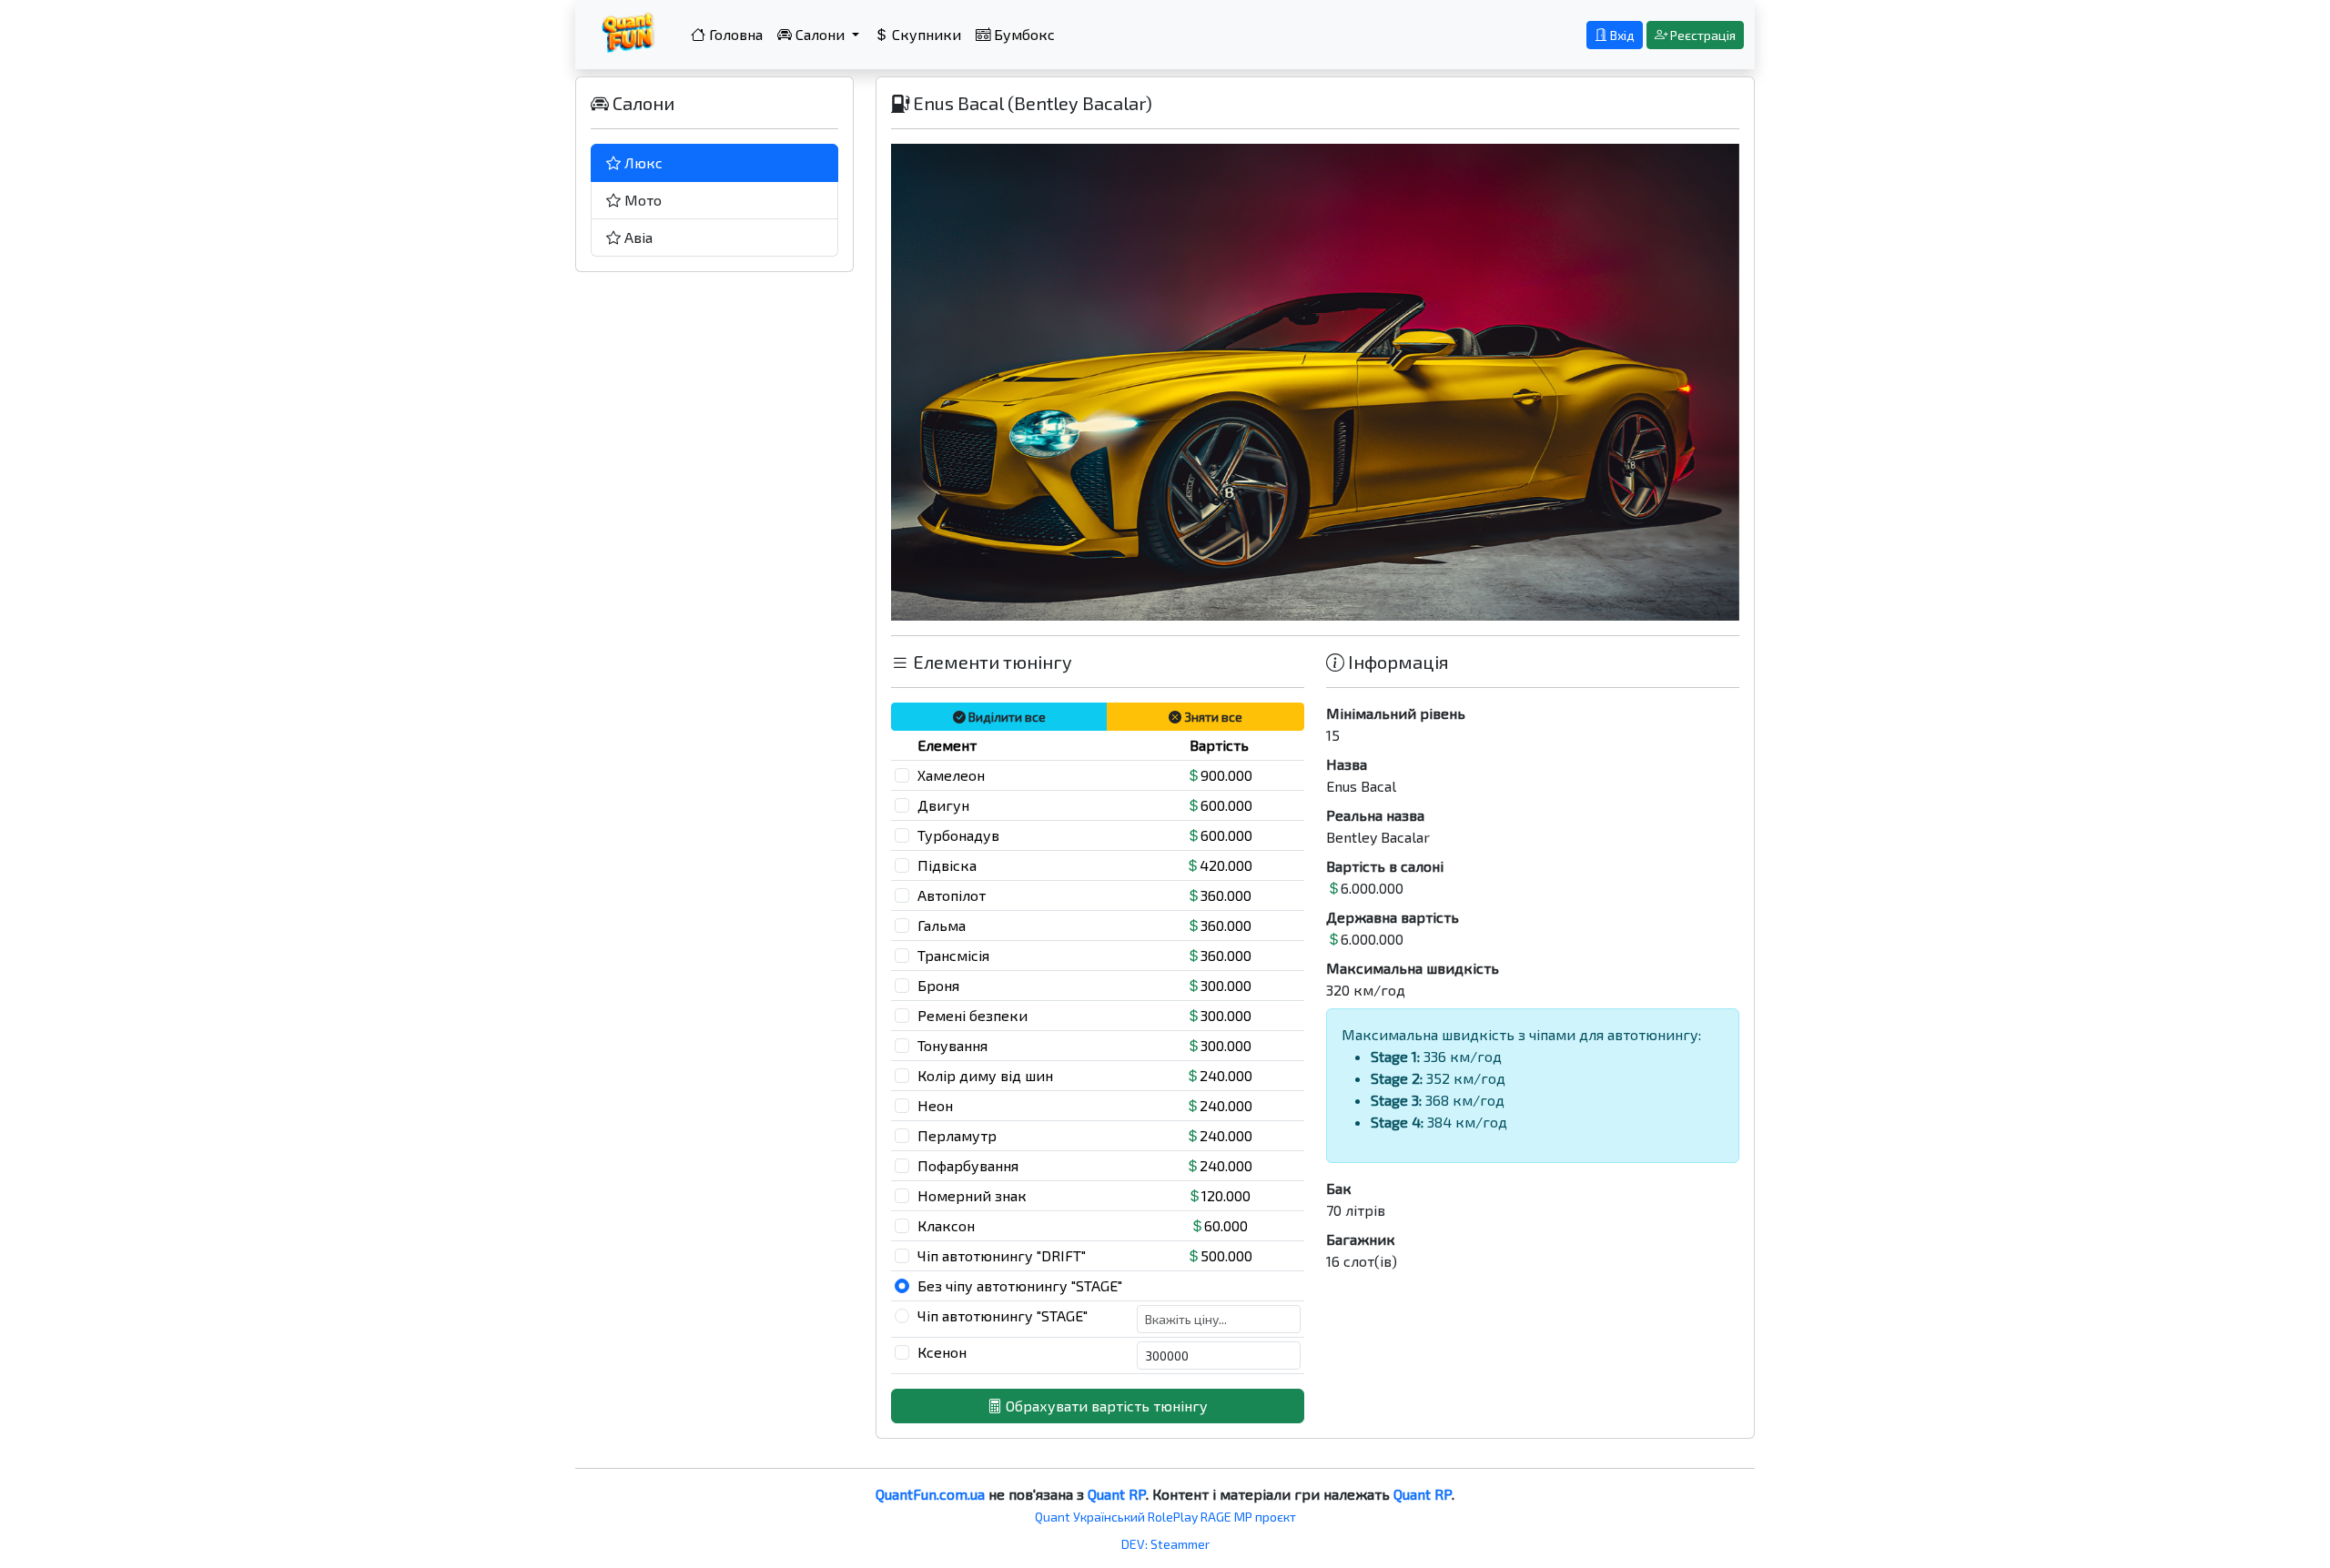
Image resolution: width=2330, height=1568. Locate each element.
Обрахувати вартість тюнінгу (1105, 1406)
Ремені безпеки (973, 1015)
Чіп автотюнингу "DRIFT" (1002, 1255)
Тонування (952, 1045)
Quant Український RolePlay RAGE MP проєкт (1165, 1517)
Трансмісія (953, 955)
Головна (734, 34)
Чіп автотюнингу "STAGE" (1003, 1315)
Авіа (637, 237)
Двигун (943, 805)
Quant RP (1117, 1494)
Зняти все (1212, 717)
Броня (938, 985)
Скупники (925, 34)
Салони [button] (820, 34)
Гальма (942, 925)
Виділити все (1006, 717)
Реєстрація (1702, 35)
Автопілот (952, 895)
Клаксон (946, 1225)
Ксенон (942, 1352)
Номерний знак (972, 1195)
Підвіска (947, 865)
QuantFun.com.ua (930, 1494)
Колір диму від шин (985, 1075)
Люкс (642, 162)
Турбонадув (958, 835)
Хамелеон (951, 775)
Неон (935, 1105)
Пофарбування (968, 1165)
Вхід (1621, 35)
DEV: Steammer (1165, 1544)
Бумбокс (1023, 34)
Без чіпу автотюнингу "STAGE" (1020, 1285)
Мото (641, 200)
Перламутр (957, 1135)
